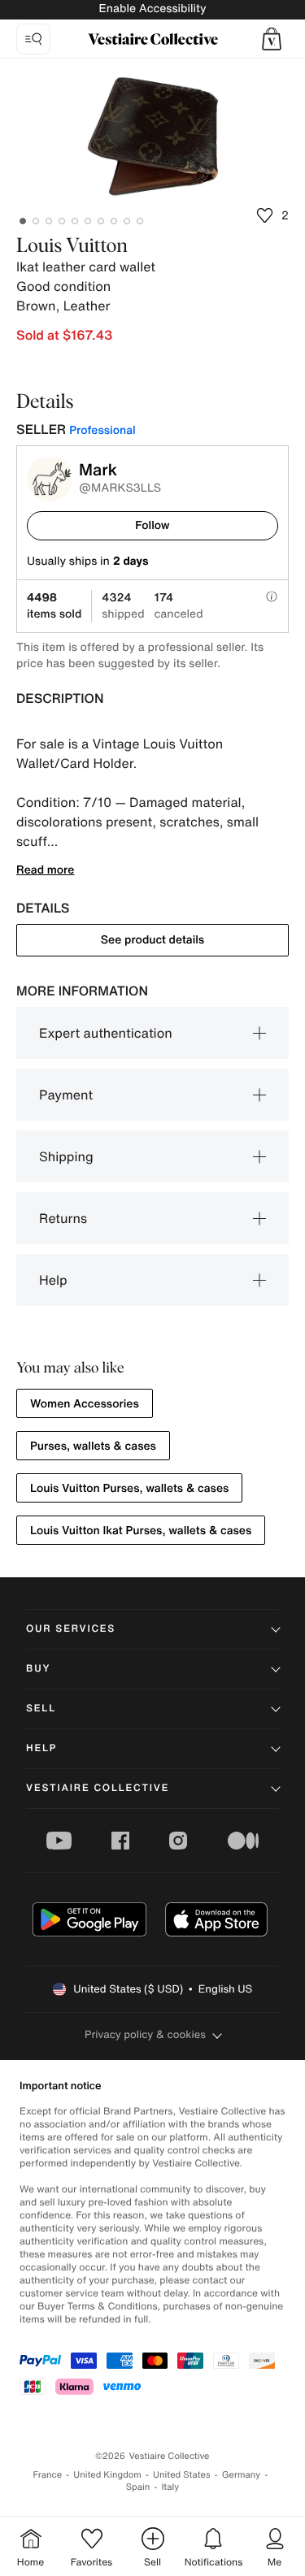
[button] (272, 39)
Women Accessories (85, 1404)
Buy (38, 1669)
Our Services (71, 1629)
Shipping (66, 1156)
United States (182, 2475)
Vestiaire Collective (98, 1788)
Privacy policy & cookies (145, 2034)
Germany (242, 2475)
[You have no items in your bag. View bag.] (272, 39)
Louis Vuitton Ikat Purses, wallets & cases (141, 1531)
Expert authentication (106, 1033)
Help (53, 1280)
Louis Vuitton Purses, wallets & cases (129, 1488)
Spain (138, 2487)
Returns (63, 1218)
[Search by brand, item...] (33, 39)
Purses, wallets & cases (93, 1446)
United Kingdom (107, 2475)
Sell (41, 1709)
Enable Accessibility (152, 9)
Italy (170, 2487)
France (48, 2475)
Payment (66, 1095)
